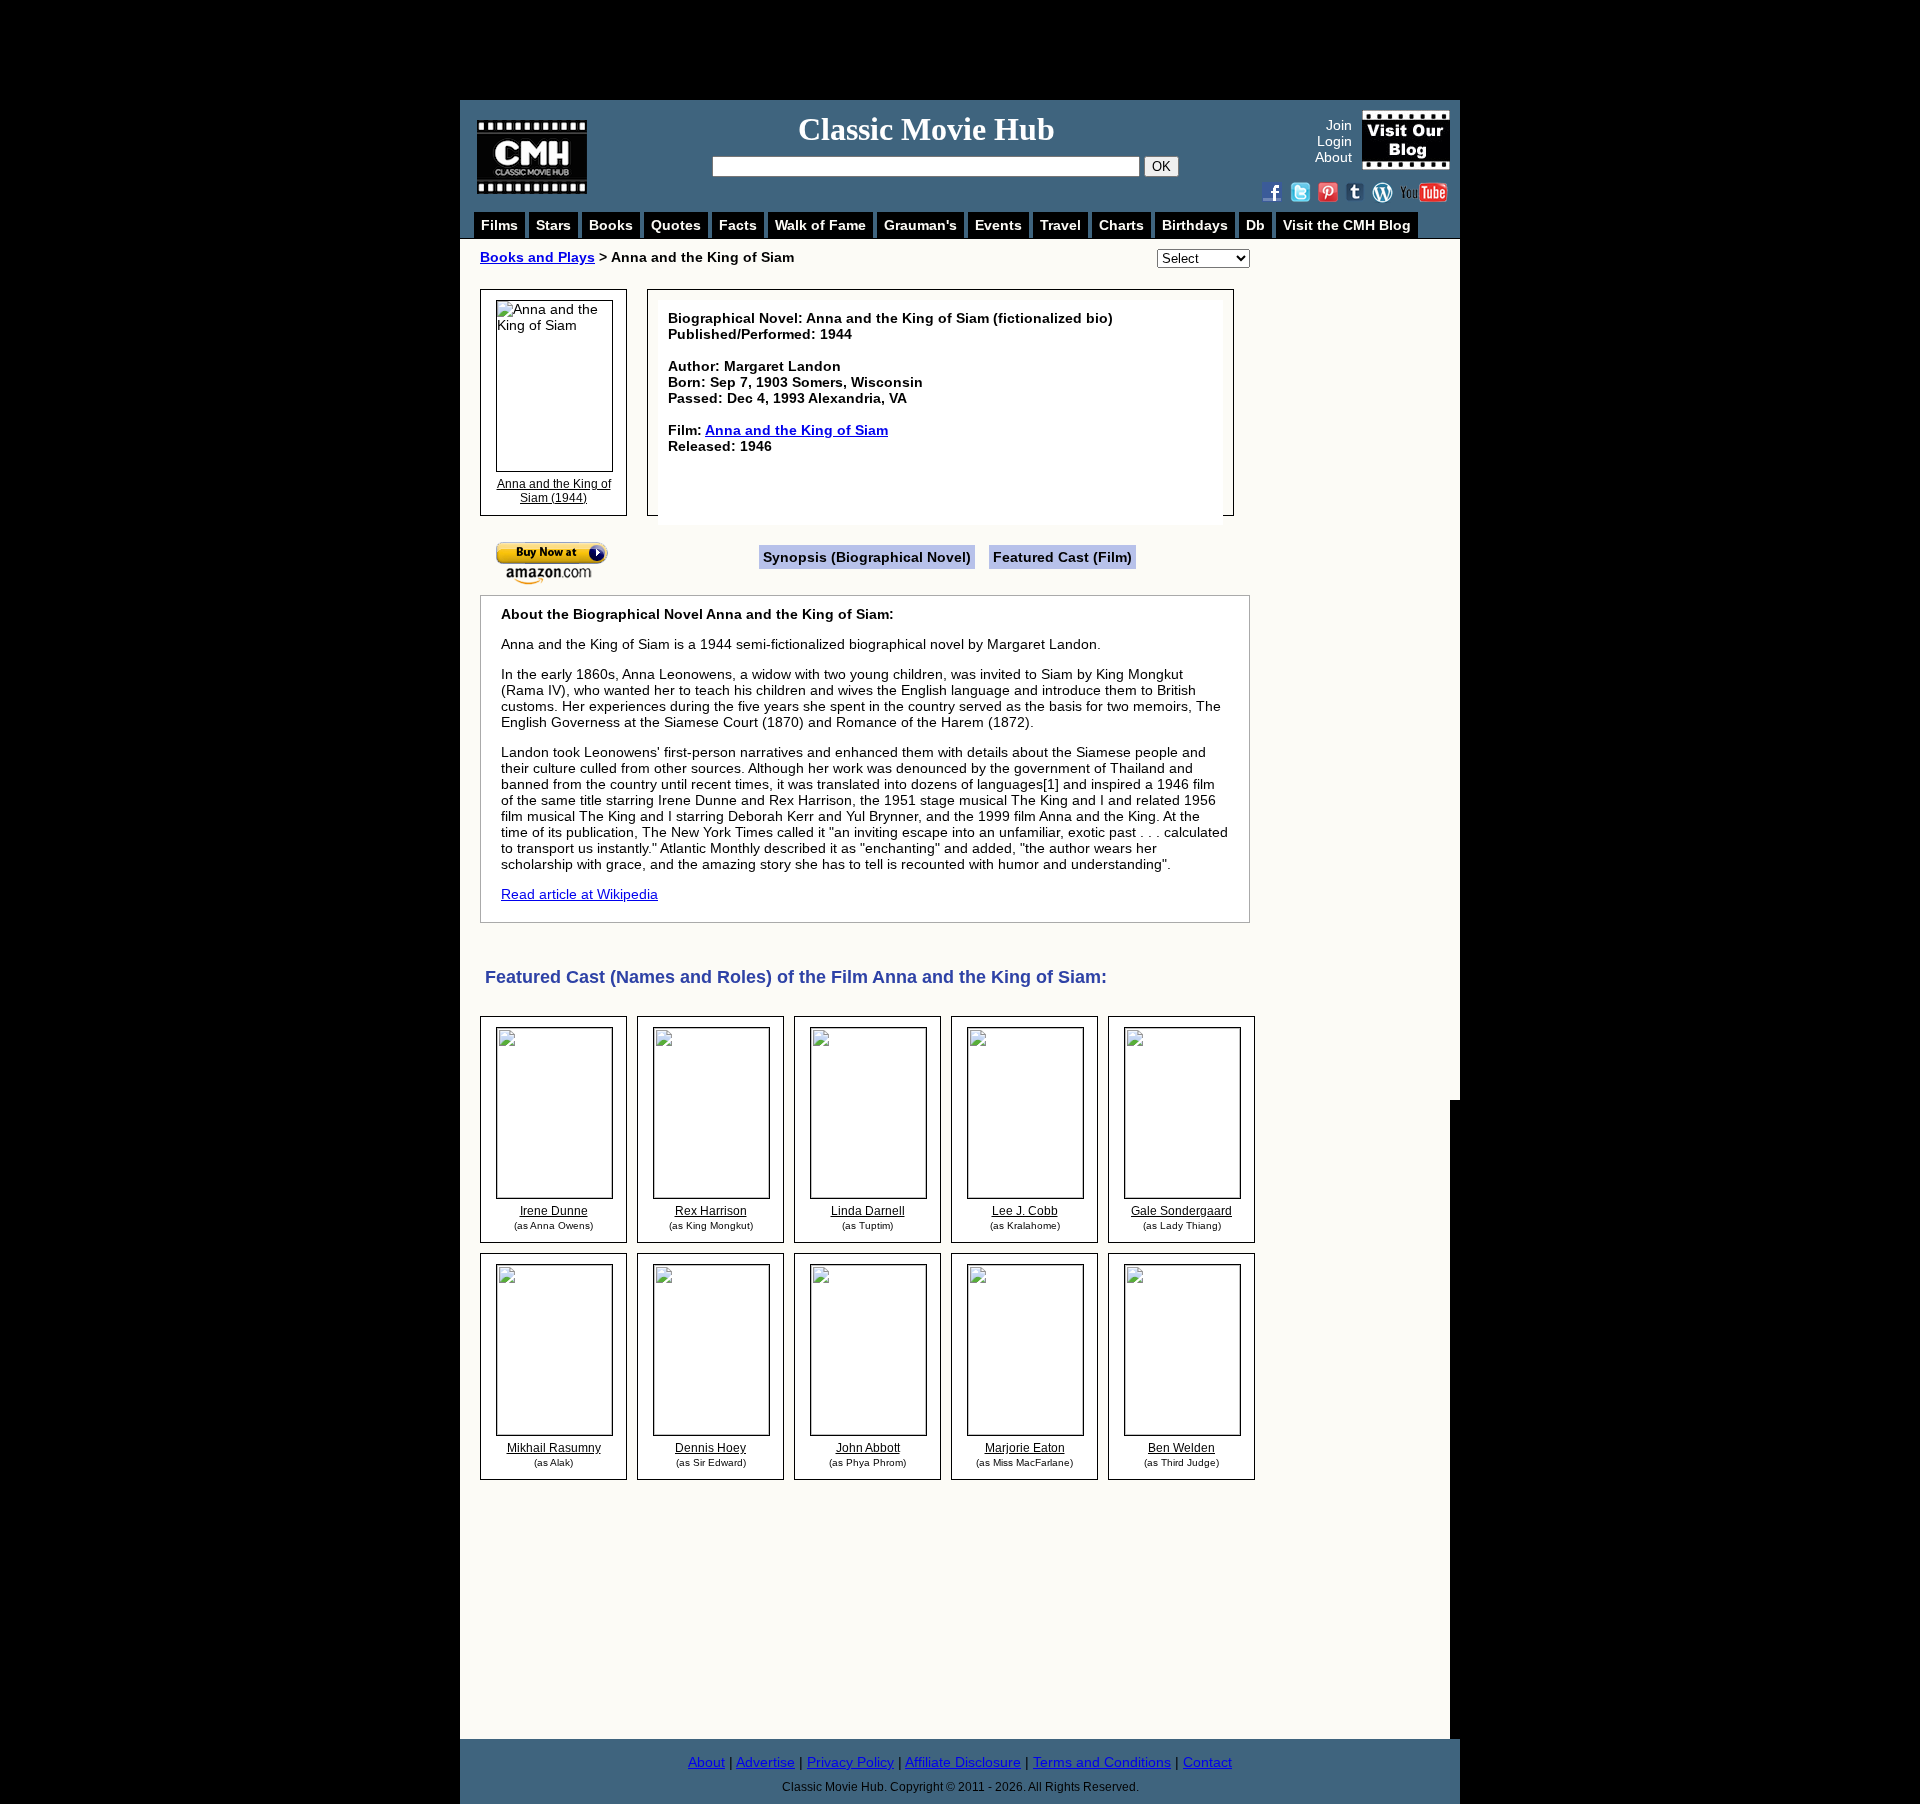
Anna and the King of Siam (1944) (554, 491)
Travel (1060, 225)
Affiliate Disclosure (963, 1762)
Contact (1207, 1762)
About (1333, 157)
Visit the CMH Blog (1347, 225)
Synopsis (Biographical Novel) (867, 557)
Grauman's (920, 225)
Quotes (676, 225)
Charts (1121, 225)
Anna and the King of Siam (796, 430)
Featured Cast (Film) (1062, 557)
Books (611, 225)
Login (1334, 141)
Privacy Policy (850, 1762)
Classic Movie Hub (926, 129)
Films (499, 225)
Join (1339, 125)
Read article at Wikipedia (579, 894)
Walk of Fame (820, 225)
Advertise (765, 1762)
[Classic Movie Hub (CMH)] (532, 189)
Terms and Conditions (1102, 1762)
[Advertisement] (982, 50)
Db (1255, 225)
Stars (553, 225)
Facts (738, 225)
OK (1161, 166)
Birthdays (1195, 225)
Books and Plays (537, 257)
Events (998, 225)
